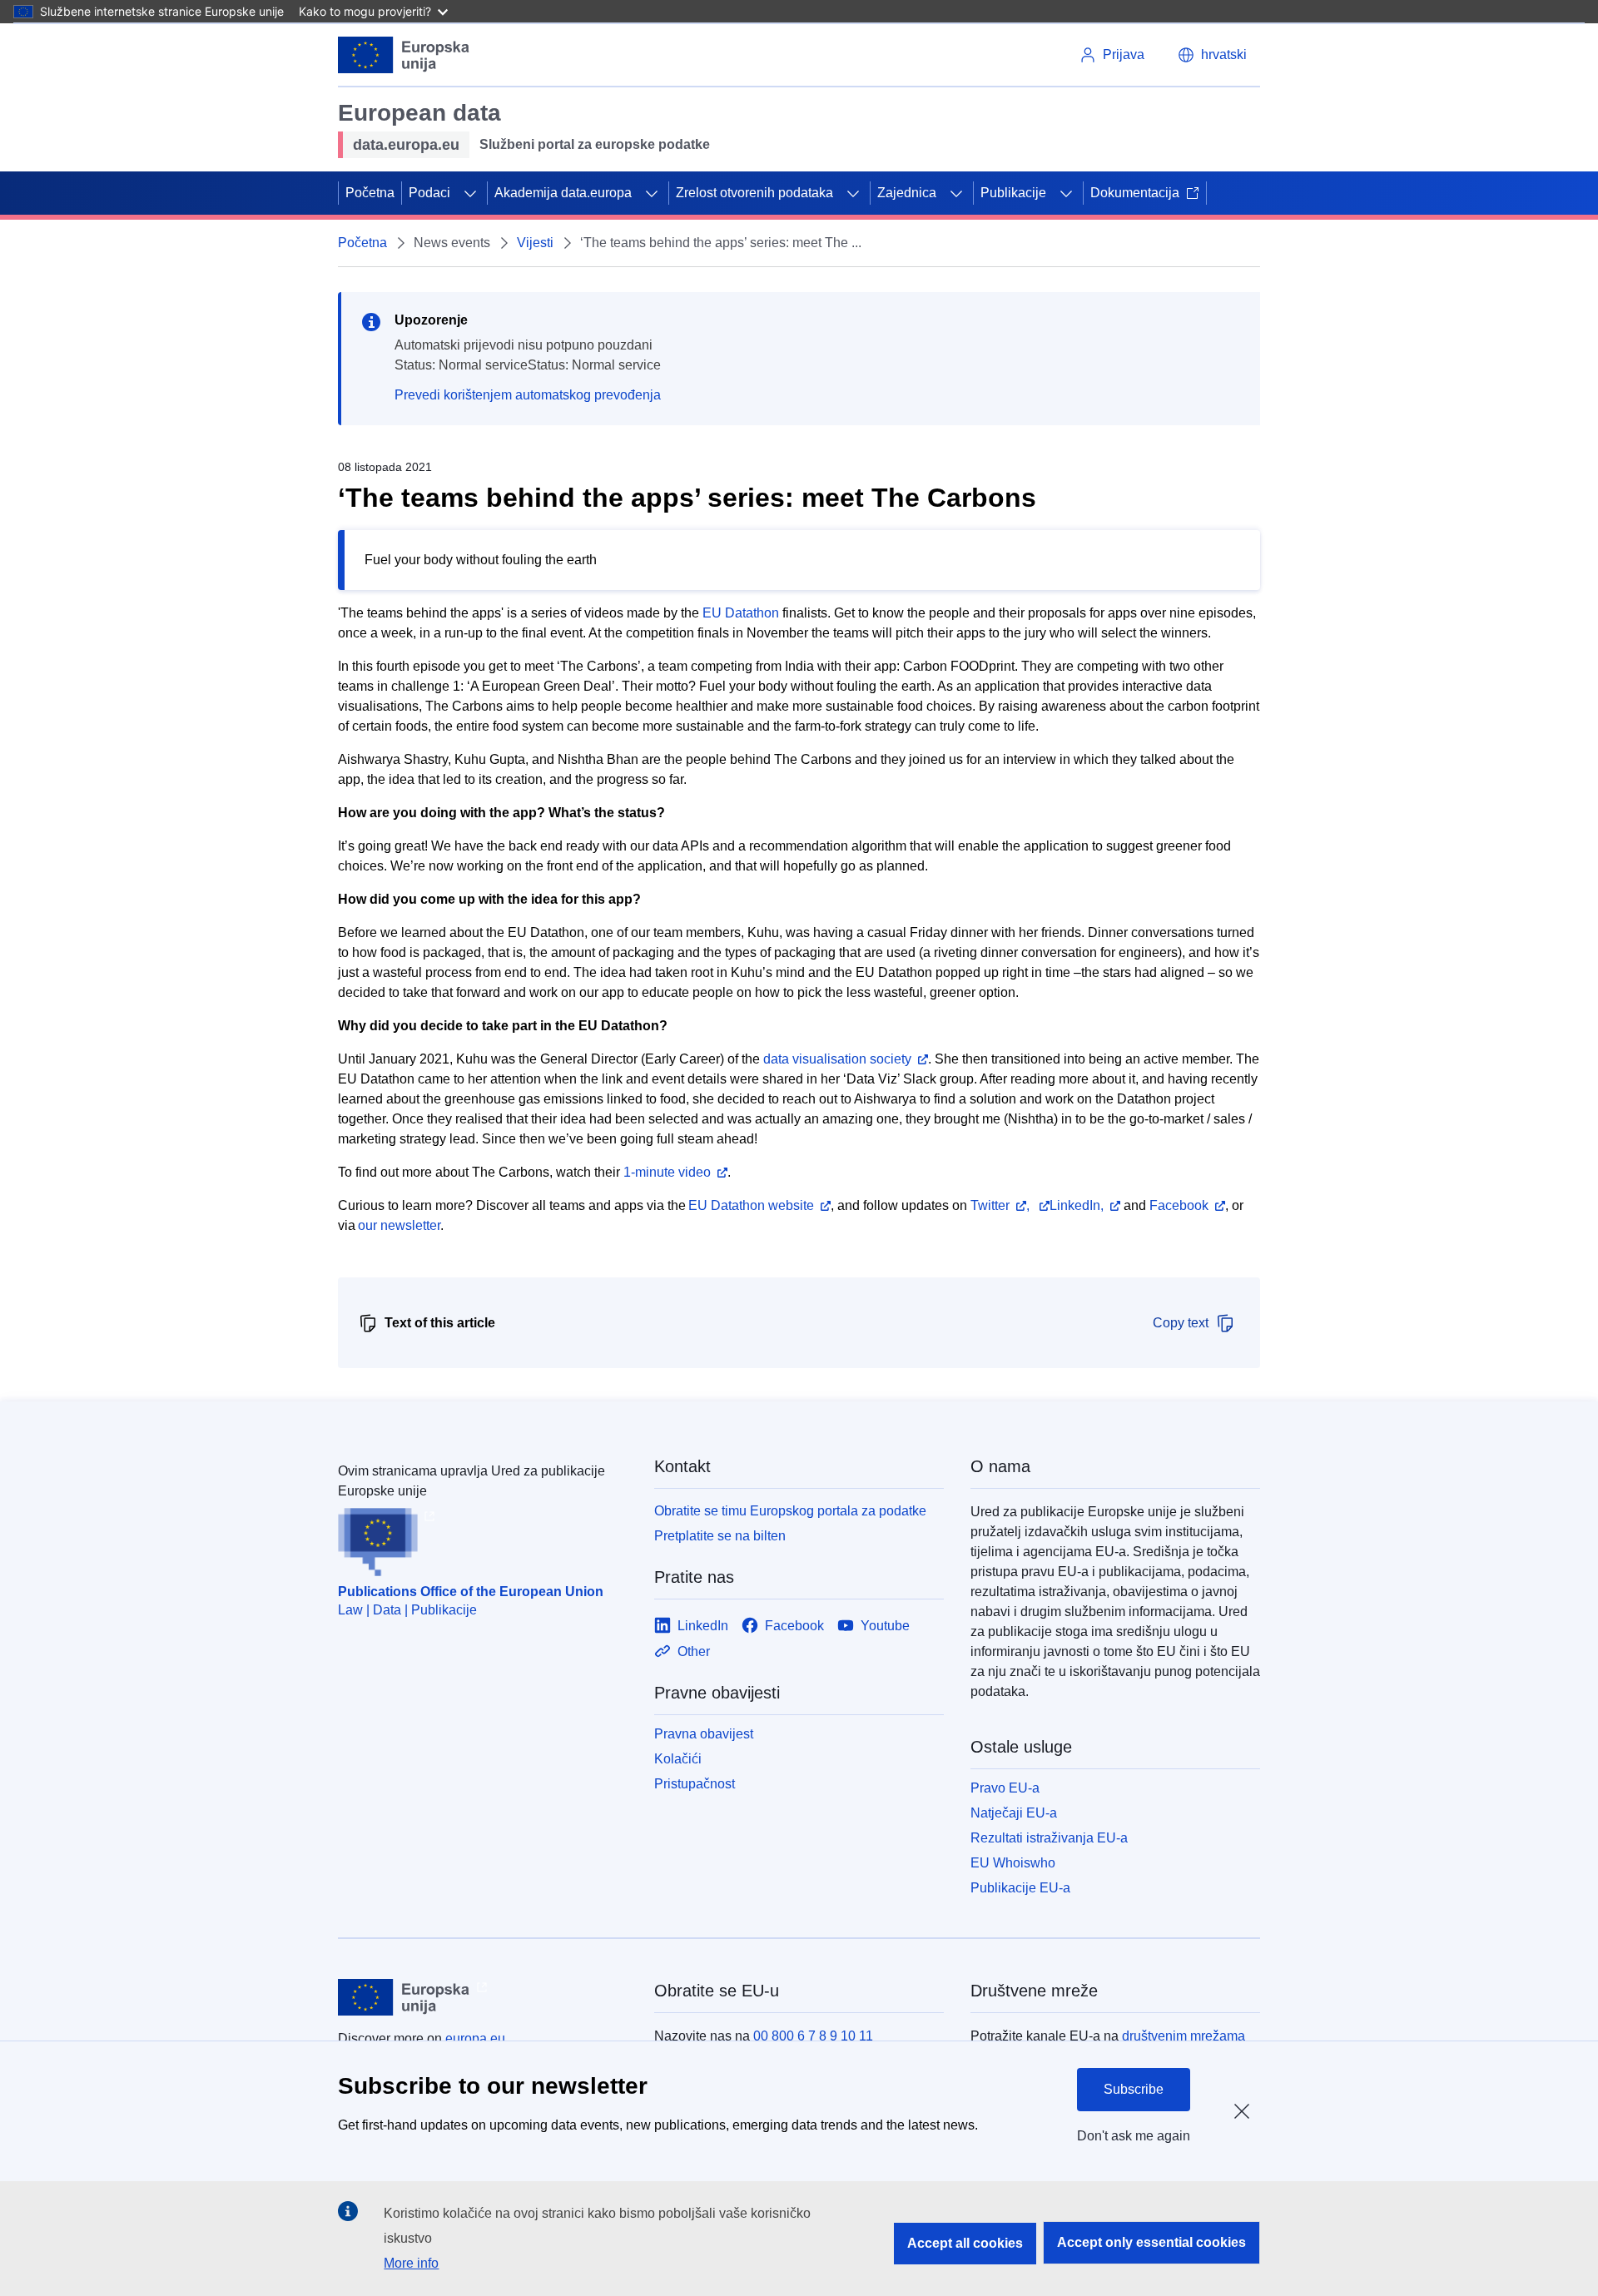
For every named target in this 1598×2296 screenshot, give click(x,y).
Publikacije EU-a (1020, 1888)
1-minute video (665, 1172)
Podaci (429, 193)
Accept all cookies (965, 2243)
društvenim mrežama (1184, 2036)
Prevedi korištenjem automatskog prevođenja (528, 395)
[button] (1212, 55)
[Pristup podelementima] (470, 193)
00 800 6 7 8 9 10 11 (813, 2036)
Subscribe (1134, 2089)
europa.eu (475, 2038)
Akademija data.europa (563, 193)
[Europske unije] (404, 55)
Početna (370, 193)
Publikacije (1013, 193)
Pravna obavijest (704, 1734)
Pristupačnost (695, 1784)
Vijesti (535, 243)
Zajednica (907, 193)
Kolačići (678, 1759)
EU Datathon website (751, 1205)
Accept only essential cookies (1151, 2242)
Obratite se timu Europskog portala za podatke (790, 1511)
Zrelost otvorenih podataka (754, 193)
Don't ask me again (1134, 2136)
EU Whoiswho (1013, 1863)
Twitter (990, 1205)
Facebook (1179, 1205)
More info (411, 2263)
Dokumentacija (1135, 193)
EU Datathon (741, 613)
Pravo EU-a (1005, 1788)
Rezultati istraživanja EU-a (1049, 1838)
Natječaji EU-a (1014, 1813)
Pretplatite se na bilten (720, 1536)
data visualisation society (837, 1059)
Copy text (1181, 1323)
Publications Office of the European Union (471, 1592)
